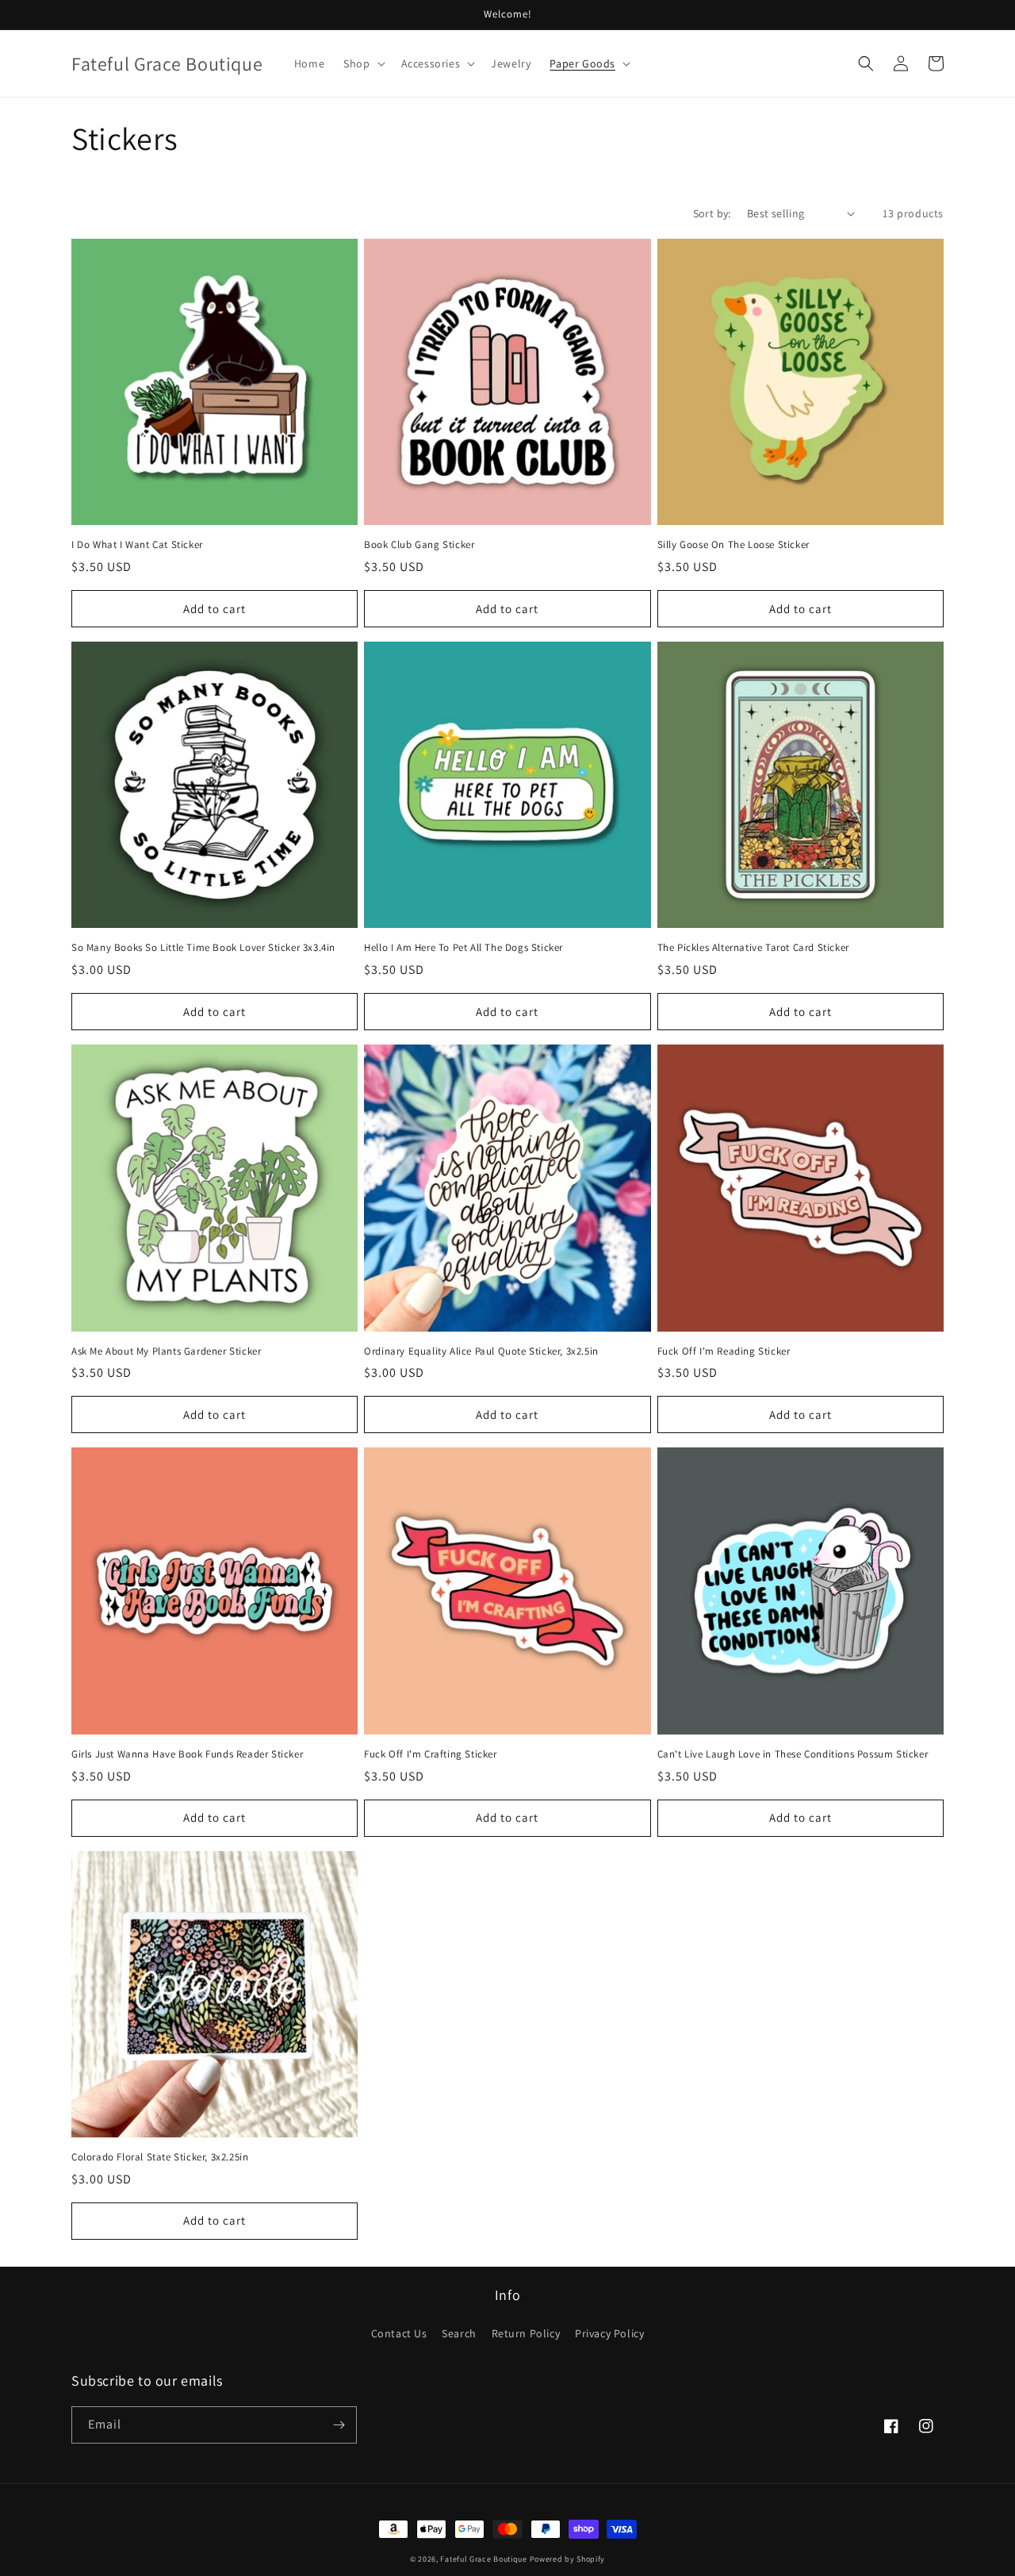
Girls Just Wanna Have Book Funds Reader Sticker (187, 1754)
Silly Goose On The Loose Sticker (733, 545)
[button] (362, 63)
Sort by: (712, 213)
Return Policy (526, 2333)
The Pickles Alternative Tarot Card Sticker (753, 948)
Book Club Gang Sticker (419, 545)
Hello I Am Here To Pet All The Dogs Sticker (463, 948)
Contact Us (399, 2333)
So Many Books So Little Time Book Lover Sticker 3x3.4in (203, 948)
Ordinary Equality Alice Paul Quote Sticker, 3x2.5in (481, 1351)
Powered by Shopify (568, 2559)
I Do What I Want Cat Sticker (137, 545)
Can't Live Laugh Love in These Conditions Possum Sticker (793, 1754)
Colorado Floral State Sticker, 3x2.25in (160, 2157)
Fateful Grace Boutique (483, 2559)
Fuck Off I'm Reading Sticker (724, 1351)
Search (459, 2333)
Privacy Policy (609, 2333)
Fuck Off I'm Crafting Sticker (430, 1754)
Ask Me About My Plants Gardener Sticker (166, 1351)
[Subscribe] (339, 2425)
